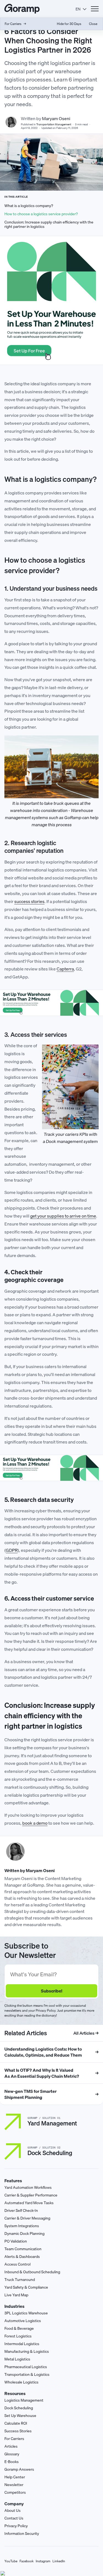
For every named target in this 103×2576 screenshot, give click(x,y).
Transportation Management (54, 124)
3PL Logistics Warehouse (26, 2313)
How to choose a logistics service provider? (41, 214)
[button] (81, 9)
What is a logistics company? (29, 206)
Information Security (22, 2533)
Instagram (43, 2561)
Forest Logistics (18, 2336)
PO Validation (16, 2241)
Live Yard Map (16, 2295)
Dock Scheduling (19, 2408)
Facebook (27, 2561)
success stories (29, 901)
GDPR (12, 1550)
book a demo (35, 1823)
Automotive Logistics (23, 2321)
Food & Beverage (19, 2328)
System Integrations (22, 2226)
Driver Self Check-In (21, 2210)
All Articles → (86, 2033)
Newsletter (14, 2485)
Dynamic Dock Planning (24, 2234)
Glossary (12, 2454)
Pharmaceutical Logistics (26, 2367)
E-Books (12, 2462)
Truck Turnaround (20, 2280)
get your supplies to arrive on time (63, 1216)
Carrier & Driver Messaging (27, 2218)
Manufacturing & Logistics (27, 2351)
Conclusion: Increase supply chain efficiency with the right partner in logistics (49, 225)
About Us (12, 2510)
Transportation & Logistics (27, 2374)
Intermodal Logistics (22, 2344)
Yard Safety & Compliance (26, 2287)
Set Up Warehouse (20, 2416)
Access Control (17, 2264)
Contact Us (14, 2518)
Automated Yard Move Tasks (29, 2203)
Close (93, 24)
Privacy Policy (16, 2526)
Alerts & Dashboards (22, 2257)
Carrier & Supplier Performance (31, 2195)
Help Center (15, 2477)
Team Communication (23, 2249)
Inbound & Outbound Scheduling (32, 2272)
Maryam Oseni (56, 118)
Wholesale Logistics (21, 2382)
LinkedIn (59, 2561)
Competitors (15, 2492)
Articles (11, 2446)
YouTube (11, 2561)
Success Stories (18, 2431)
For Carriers (14, 2439)
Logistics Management (24, 2400)
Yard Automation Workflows (28, 2187)
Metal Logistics (17, 2359)
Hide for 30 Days (69, 24)
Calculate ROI (16, 2423)
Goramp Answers (19, 2469)
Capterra (65, 969)
